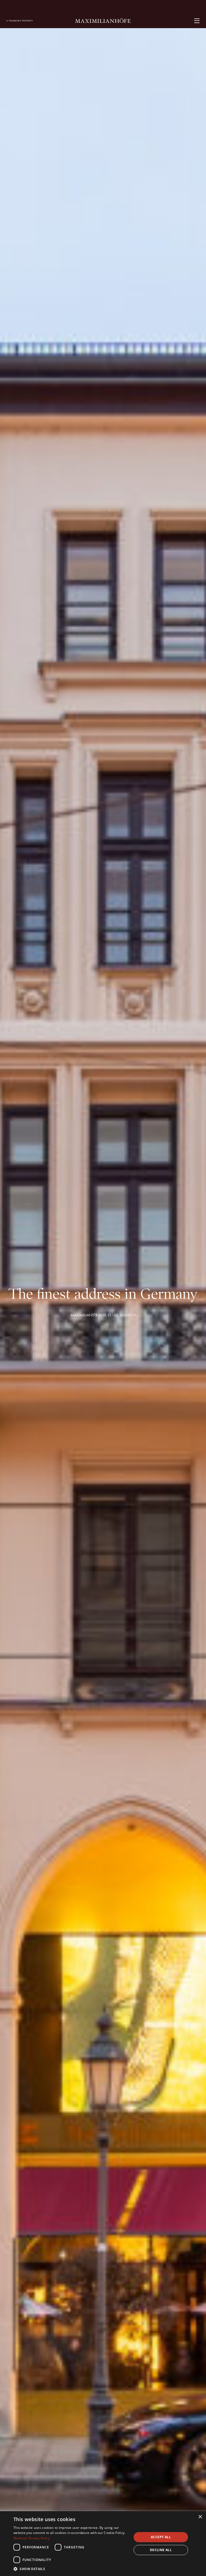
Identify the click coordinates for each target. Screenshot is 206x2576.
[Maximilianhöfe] (103, 21)
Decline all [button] (161, 2550)
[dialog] (103, 2544)
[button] (71, 2569)
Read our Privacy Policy (32, 2538)
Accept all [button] (161, 2537)
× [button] (200, 2517)
